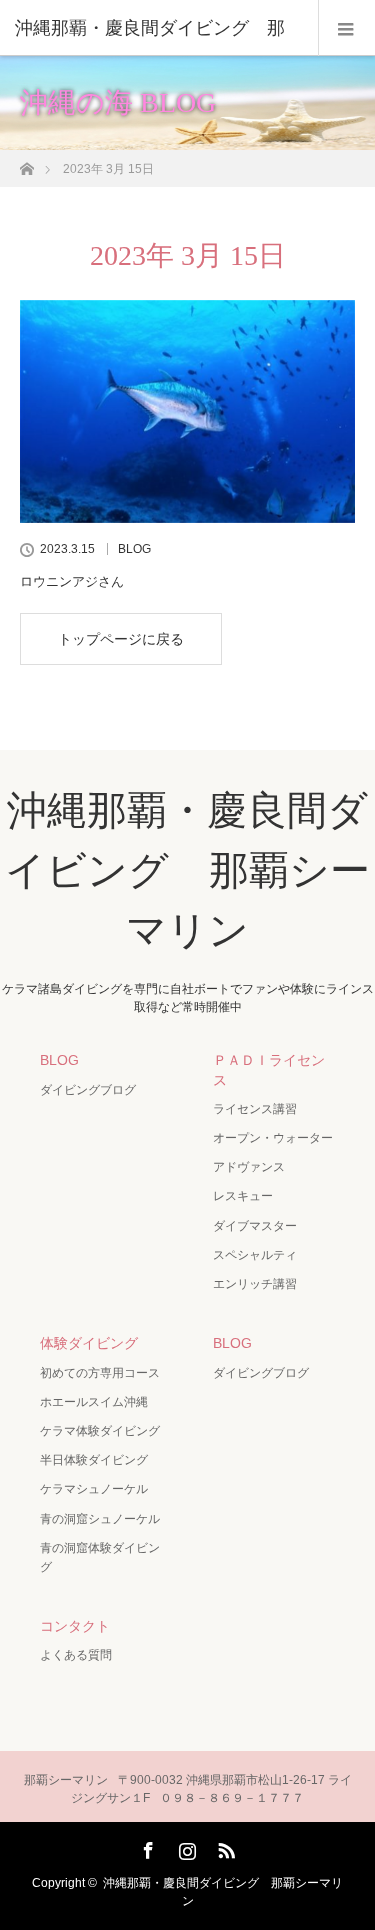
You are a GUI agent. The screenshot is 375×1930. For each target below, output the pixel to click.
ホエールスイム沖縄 (94, 1402)
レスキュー (243, 1196)
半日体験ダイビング (94, 1460)
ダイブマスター (255, 1226)
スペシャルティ (255, 1255)
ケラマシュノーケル (94, 1489)
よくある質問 (76, 1655)
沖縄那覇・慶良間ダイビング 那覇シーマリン (187, 870)
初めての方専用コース (100, 1373)
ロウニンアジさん (72, 581)
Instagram (185, 1847)
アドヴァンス (249, 1167)
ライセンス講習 (255, 1109)
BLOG (134, 549)
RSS (224, 1847)
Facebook (146, 1847)
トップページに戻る (121, 639)
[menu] (346, 28)
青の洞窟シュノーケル (100, 1519)
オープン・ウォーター (273, 1138)
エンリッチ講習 (255, 1284)
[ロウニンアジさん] (187, 411)
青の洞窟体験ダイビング (100, 1557)
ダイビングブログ (88, 1090)
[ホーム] (26, 163)
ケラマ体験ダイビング (100, 1431)
